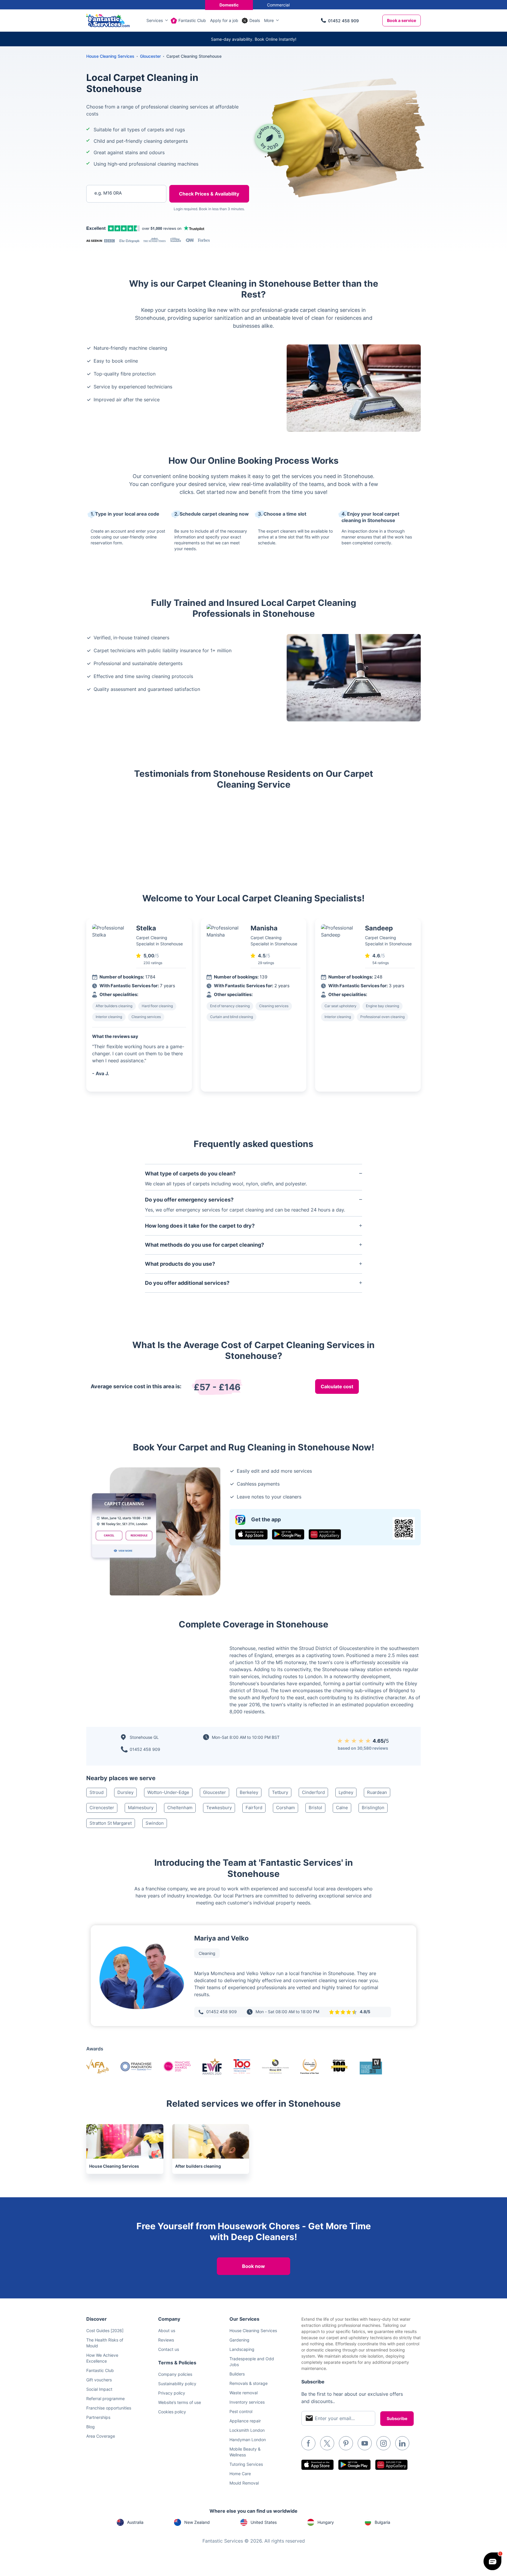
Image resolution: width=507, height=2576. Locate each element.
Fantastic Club (192, 20)
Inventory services (247, 2402)
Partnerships (98, 2417)
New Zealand (197, 2522)
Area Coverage (101, 2436)
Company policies (175, 2374)
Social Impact (99, 2389)
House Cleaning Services (110, 56)
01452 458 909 (343, 21)
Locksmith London (247, 2430)
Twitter (327, 2443)
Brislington (373, 1808)
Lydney (346, 1792)
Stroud (97, 1792)
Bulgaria (382, 2522)
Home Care (240, 2474)
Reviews (166, 2340)
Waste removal (244, 2393)
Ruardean (377, 1792)
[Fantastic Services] (108, 20)
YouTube (365, 2443)
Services (155, 20)
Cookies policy (172, 2412)
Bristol (315, 1808)
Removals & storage (249, 2383)
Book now (253, 2266)
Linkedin (402, 2443)
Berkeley (249, 1792)
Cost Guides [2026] (105, 2331)
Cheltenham (180, 1808)
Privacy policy (172, 2393)
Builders (237, 2374)
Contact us (169, 2349)
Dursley (125, 1792)
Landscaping (242, 2349)
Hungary (326, 2522)
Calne (342, 1808)
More (269, 20)
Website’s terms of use (180, 2402)
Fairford (254, 1808)
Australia (135, 2522)
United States (264, 2522)
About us (167, 2331)
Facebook (308, 2443)
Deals (255, 20)
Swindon (155, 1823)
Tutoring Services (246, 2464)
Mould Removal (244, 2483)
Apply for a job (224, 20)
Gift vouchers (99, 2380)
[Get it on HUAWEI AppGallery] (325, 1534)
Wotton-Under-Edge (168, 1792)
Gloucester (214, 1792)
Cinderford (313, 1792)
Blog (91, 2427)
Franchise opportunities (109, 2408)
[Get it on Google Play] (288, 1534)
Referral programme (105, 2399)
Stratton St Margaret (111, 1823)
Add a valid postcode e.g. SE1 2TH (120, 224)
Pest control (241, 2411)
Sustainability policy (177, 2384)
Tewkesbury (219, 1808)
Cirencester (102, 1808)
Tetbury (280, 1792)
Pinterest (346, 2443)
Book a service (402, 20)
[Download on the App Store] (251, 1534)
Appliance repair (245, 2421)
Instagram (383, 2443)
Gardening (239, 2340)
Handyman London (248, 2440)
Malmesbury (141, 1808)
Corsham (285, 1808)
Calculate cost (337, 1386)
